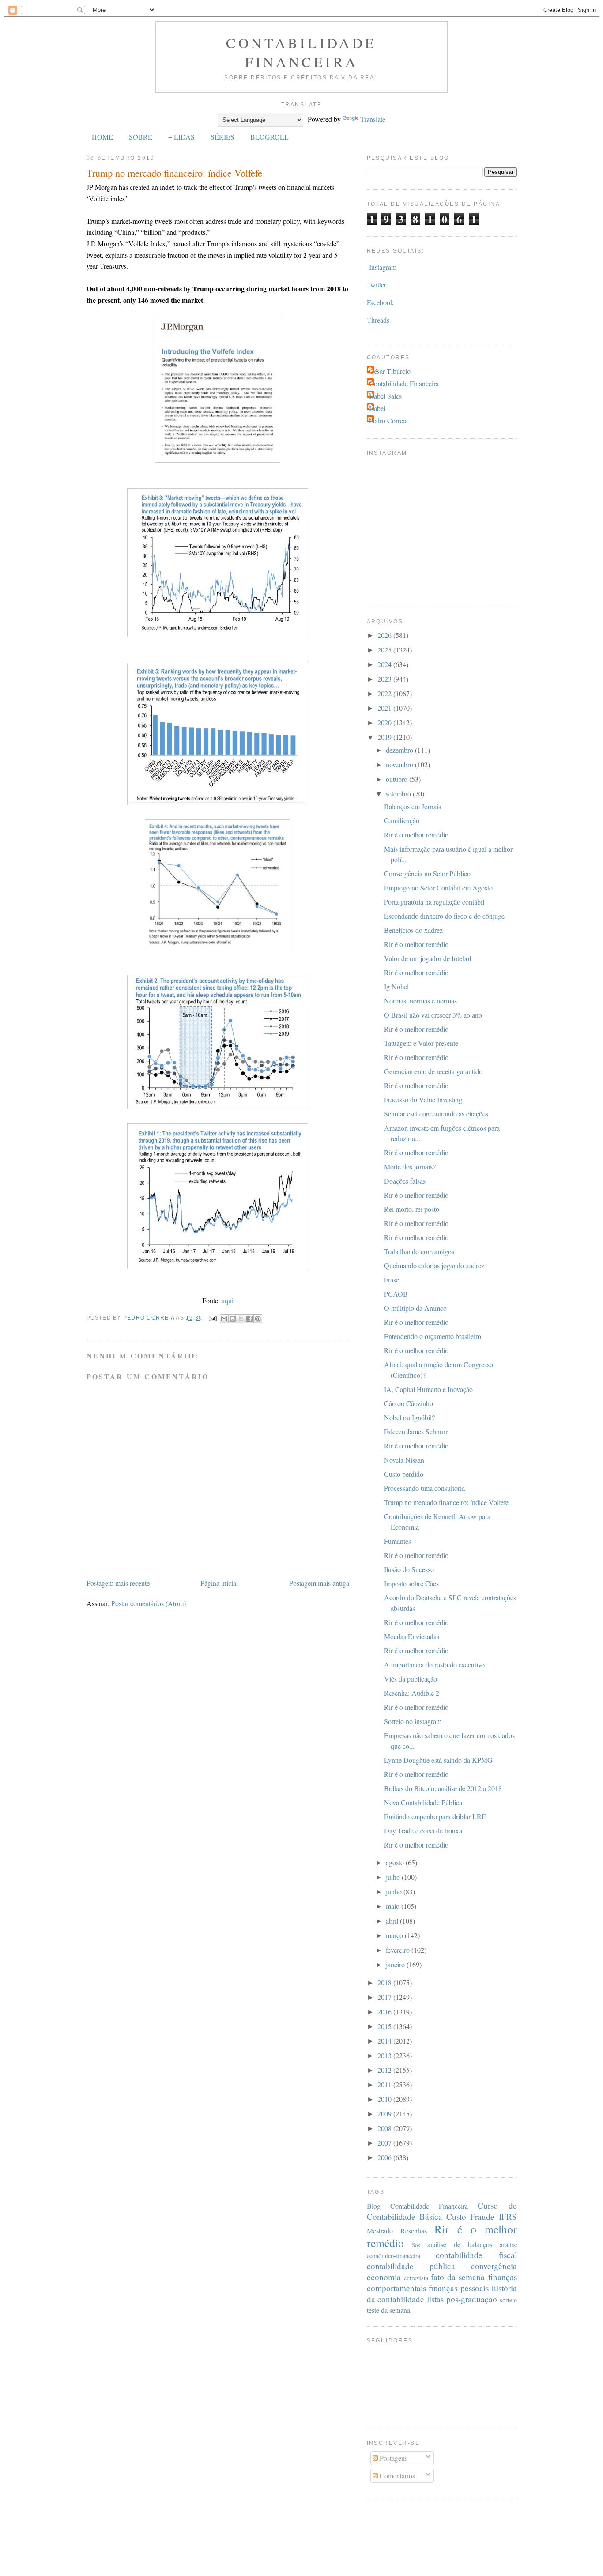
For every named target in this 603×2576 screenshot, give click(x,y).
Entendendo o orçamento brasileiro (433, 1336)
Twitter (377, 285)
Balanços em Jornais (413, 806)
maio (394, 1906)
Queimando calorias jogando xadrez (434, 1265)
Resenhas (414, 2231)
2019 (385, 737)
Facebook (380, 302)
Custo (456, 2216)
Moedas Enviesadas (412, 1636)
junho (395, 1891)
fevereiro (399, 1950)
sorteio (508, 2300)
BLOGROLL (269, 137)
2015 (385, 2026)
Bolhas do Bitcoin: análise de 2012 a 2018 (443, 1788)
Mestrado (380, 2231)
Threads (378, 320)
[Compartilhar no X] (241, 1319)
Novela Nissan (404, 1460)
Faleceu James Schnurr (416, 1431)
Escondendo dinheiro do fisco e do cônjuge (444, 916)
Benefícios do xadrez (413, 930)
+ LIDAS (181, 137)
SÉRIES (222, 137)
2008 (385, 2128)
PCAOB (396, 1294)
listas (435, 2299)
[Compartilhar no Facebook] (249, 1319)
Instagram (383, 267)
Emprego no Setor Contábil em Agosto (438, 888)
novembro (400, 764)
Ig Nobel (396, 986)
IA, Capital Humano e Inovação (428, 1389)
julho (394, 1877)
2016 (385, 2012)
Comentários (396, 2476)
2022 (385, 693)
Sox (416, 2245)
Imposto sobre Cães (411, 1583)
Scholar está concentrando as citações (436, 1114)
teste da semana (388, 2310)
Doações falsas (405, 1181)
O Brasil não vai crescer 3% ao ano (433, 1015)
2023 (385, 679)
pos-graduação (472, 2299)
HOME (102, 137)
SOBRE (141, 137)
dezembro (400, 750)
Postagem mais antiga (319, 1583)
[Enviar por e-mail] (224, 1319)
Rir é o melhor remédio (416, 835)
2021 (385, 708)
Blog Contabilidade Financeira (418, 2206)
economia (384, 2277)
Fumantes (398, 1541)
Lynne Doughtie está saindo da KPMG (438, 1760)
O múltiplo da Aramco (415, 1308)
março (395, 1935)
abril (393, 1921)
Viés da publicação (411, 1679)
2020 (385, 722)
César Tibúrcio (390, 371)
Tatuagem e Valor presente (421, 1043)
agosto (396, 1862)
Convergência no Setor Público (427, 873)
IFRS (508, 2216)
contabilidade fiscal (476, 2255)
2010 (385, 2099)
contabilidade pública (411, 2266)
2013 (385, 2055)
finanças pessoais (459, 2288)
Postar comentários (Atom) (149, 1603)
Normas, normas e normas (420, 1001)
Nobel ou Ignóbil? (409, 1417)
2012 (385, 2070)
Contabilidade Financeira (301, 52)
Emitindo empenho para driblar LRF (435, 1816)
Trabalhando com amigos (419, 1251)
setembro (399, 794)
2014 (385, 2041)
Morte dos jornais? (410, 1167)
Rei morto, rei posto (412, 1209)
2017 (385, 1997)
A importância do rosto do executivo (434, 1665)
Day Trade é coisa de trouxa (423, 1831)
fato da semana (458, 2277)
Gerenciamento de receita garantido (433, 1071)
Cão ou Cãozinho (409, 1403)
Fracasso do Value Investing (423, 1099)
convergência (494, 2266)
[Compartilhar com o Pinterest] (258, 1319)
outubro (398, 779)
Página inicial (219, 1583)
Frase (392, 1280)
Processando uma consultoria (424, 1488)
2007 (385, 2143)
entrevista (416, 2278)
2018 (385, 1982)
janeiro (396, 1964)
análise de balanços (460, 2244)
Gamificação (402, 820)
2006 (385, 2157)
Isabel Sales (385, 396)
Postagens (393, 2458)
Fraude (482, 2216)
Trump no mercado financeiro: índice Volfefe (446, 1502)
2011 (385, 2084)
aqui (228, 1300)
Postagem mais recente (118, 1583)
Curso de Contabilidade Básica (442, 2211)
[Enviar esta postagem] (212, 1318)
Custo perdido (404, 1474)
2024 (385, 664)
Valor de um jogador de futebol (428, 958)
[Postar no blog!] (233, 1319)
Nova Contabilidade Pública (423, 1802)
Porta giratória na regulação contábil (434, 902)
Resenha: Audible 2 (412, 1693)
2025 (385, 650)
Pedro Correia (388, 421)
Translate (373, 119)
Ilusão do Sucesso (409, 1569)
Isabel (377, 408)
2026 (385, 635)
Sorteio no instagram (413, 1721)
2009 (385, 2114)
